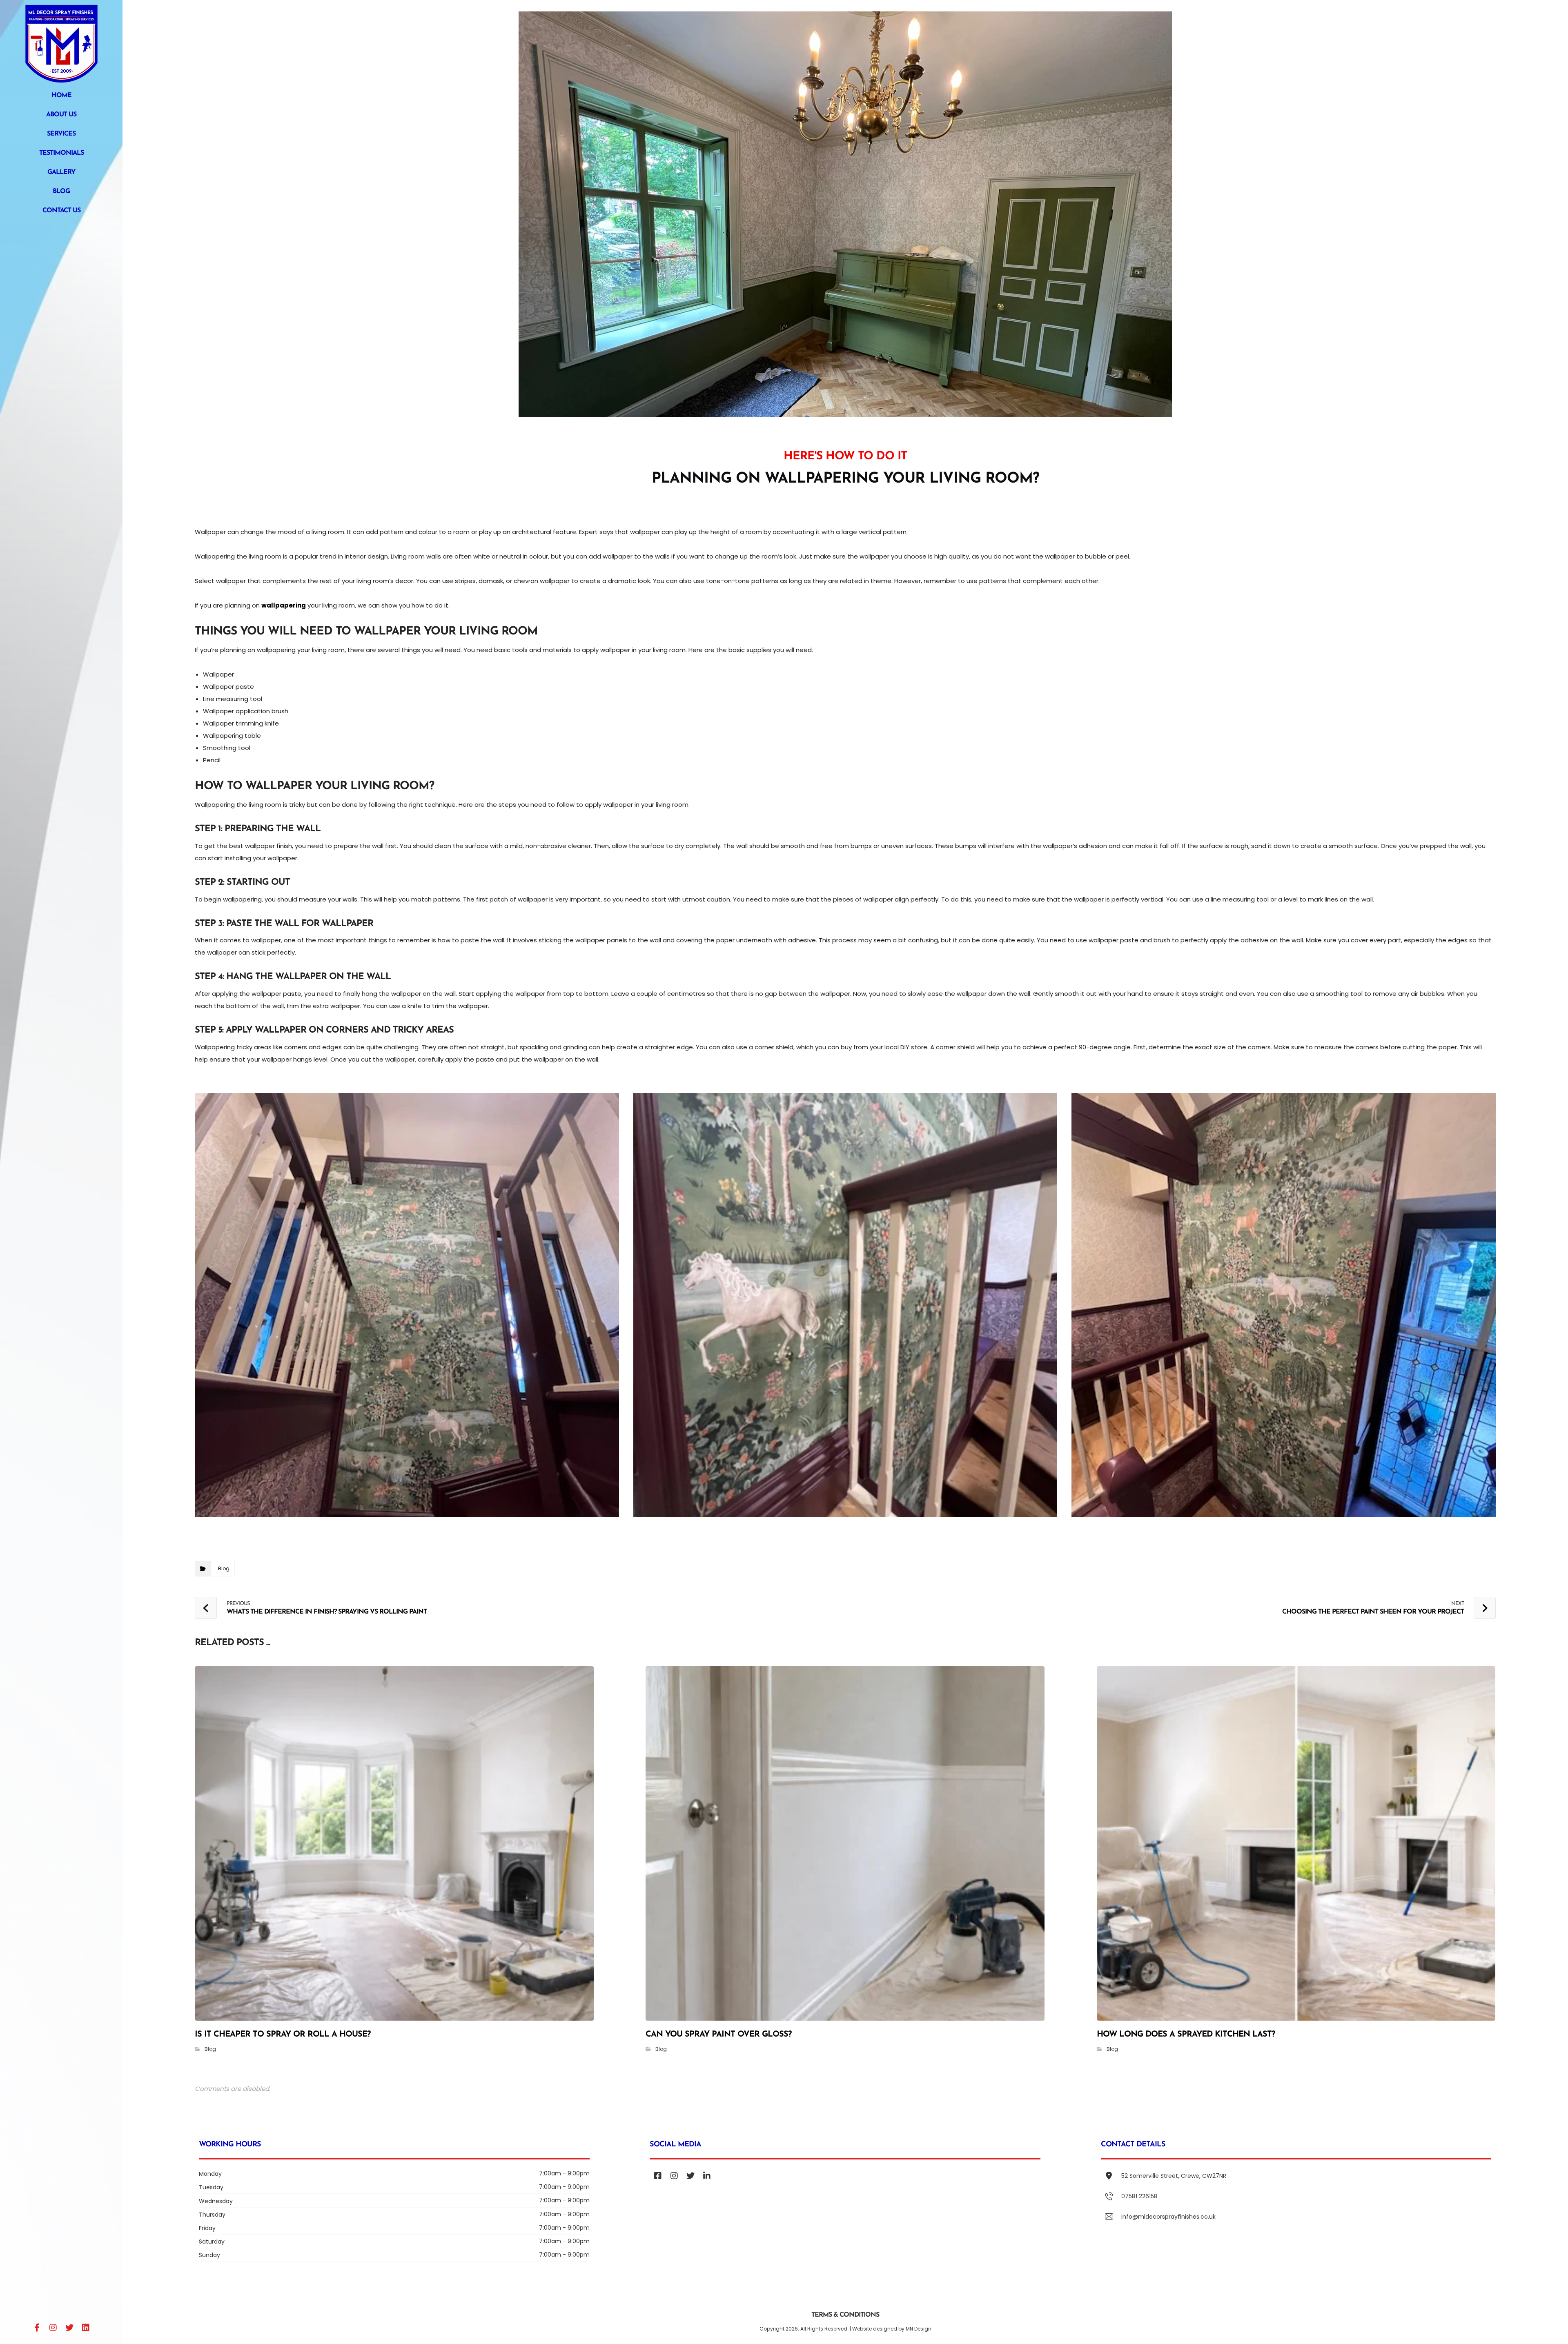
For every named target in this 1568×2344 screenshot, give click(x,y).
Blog (224, 1568)
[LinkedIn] (86, 2328)
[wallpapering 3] (1284, 1305)
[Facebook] (37, 2328)
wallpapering (284, 605)
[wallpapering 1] (407, 1305)
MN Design (919, 2329)
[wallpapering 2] (845, 1305)
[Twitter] (69, 2328)
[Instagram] (53, 2328)
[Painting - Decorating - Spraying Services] (61, 44)
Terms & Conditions (845, 2315)
